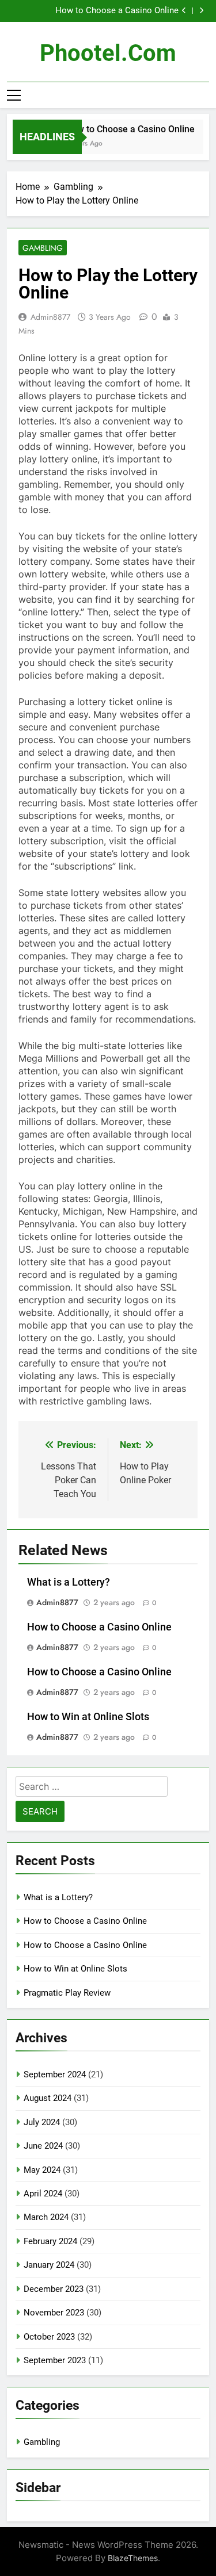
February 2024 (50, 2241)
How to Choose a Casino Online (117, 11)
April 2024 (43, 2194)
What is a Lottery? (69, 1582)
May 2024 (42, 2170)
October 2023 (49, 2337)
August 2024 (48, 2098)
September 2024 (55, 2074)
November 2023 (54, 2313)
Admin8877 (50, 317)
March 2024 (46, 2217)
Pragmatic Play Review (67, 1993)
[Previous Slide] (184, 11)
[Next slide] (201, 11)
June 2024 (43, 2146)
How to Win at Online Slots (88, 1717)
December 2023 (54, 2289)
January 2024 (49, 2265)
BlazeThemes (133, 2558)
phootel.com (108, 53)
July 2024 (42, 2122)
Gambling (43, 248)
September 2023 (55, 2360)
